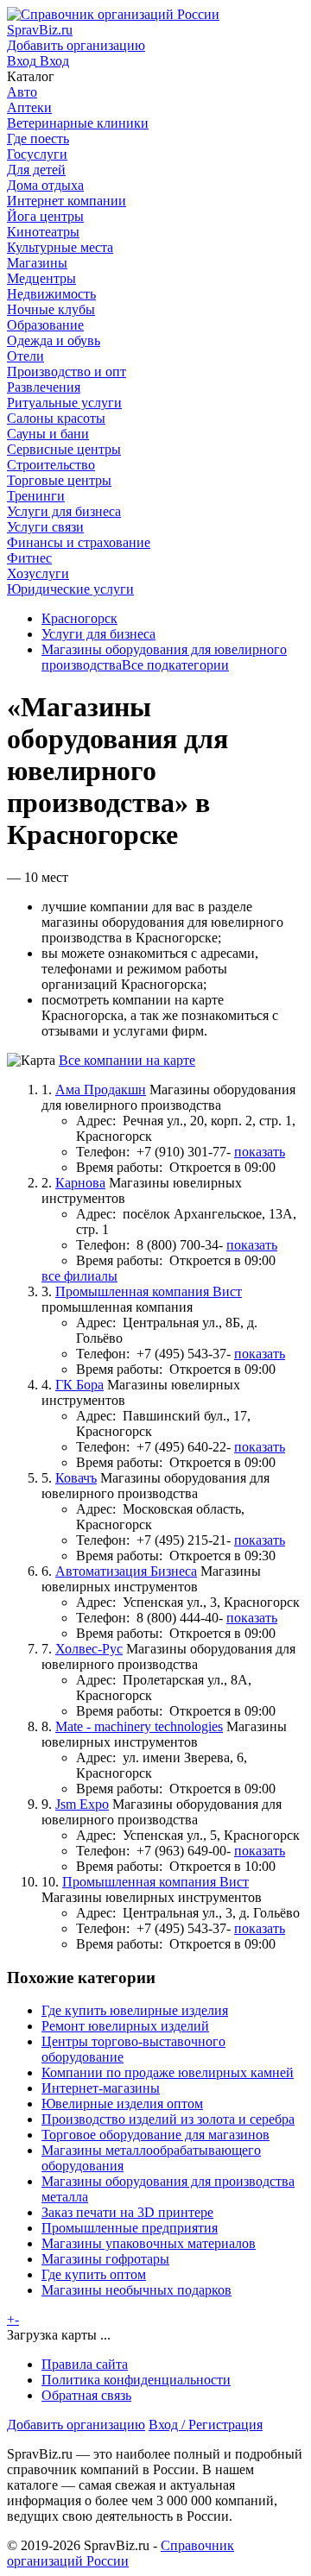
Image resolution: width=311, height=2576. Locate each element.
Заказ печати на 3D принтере (127, 2212)
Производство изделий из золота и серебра (168, 2119)
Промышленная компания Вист (149, 1291)
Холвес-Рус (89, 1649)
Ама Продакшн (101, 1090)
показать (260, 1152)
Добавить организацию (76, 2425)
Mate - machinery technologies (139, 1726)
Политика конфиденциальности (136, 2380)
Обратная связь (86, 2395)
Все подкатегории (175, 665)
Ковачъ (76, 1478)
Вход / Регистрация (206, 2425)
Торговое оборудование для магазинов (155, 2135)
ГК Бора (79, 1385)
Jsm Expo (82, 1804)
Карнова (80, 1183)
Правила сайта (85, 2364)
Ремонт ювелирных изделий (125, 2026)
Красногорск (79, 618)
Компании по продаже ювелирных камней (168, 2072)
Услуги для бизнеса (98, 634)
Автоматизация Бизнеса (126, 1571)
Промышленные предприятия (130, 2228)
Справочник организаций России (121, 2553)
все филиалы (79, 1276)
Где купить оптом (94, 2274)
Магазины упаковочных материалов (149, 2243)
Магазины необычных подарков (136, 2290)
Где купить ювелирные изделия (135, 2010)
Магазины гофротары (105, 2259)
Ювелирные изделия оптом (122, 2104)
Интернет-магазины (101, 2088)
